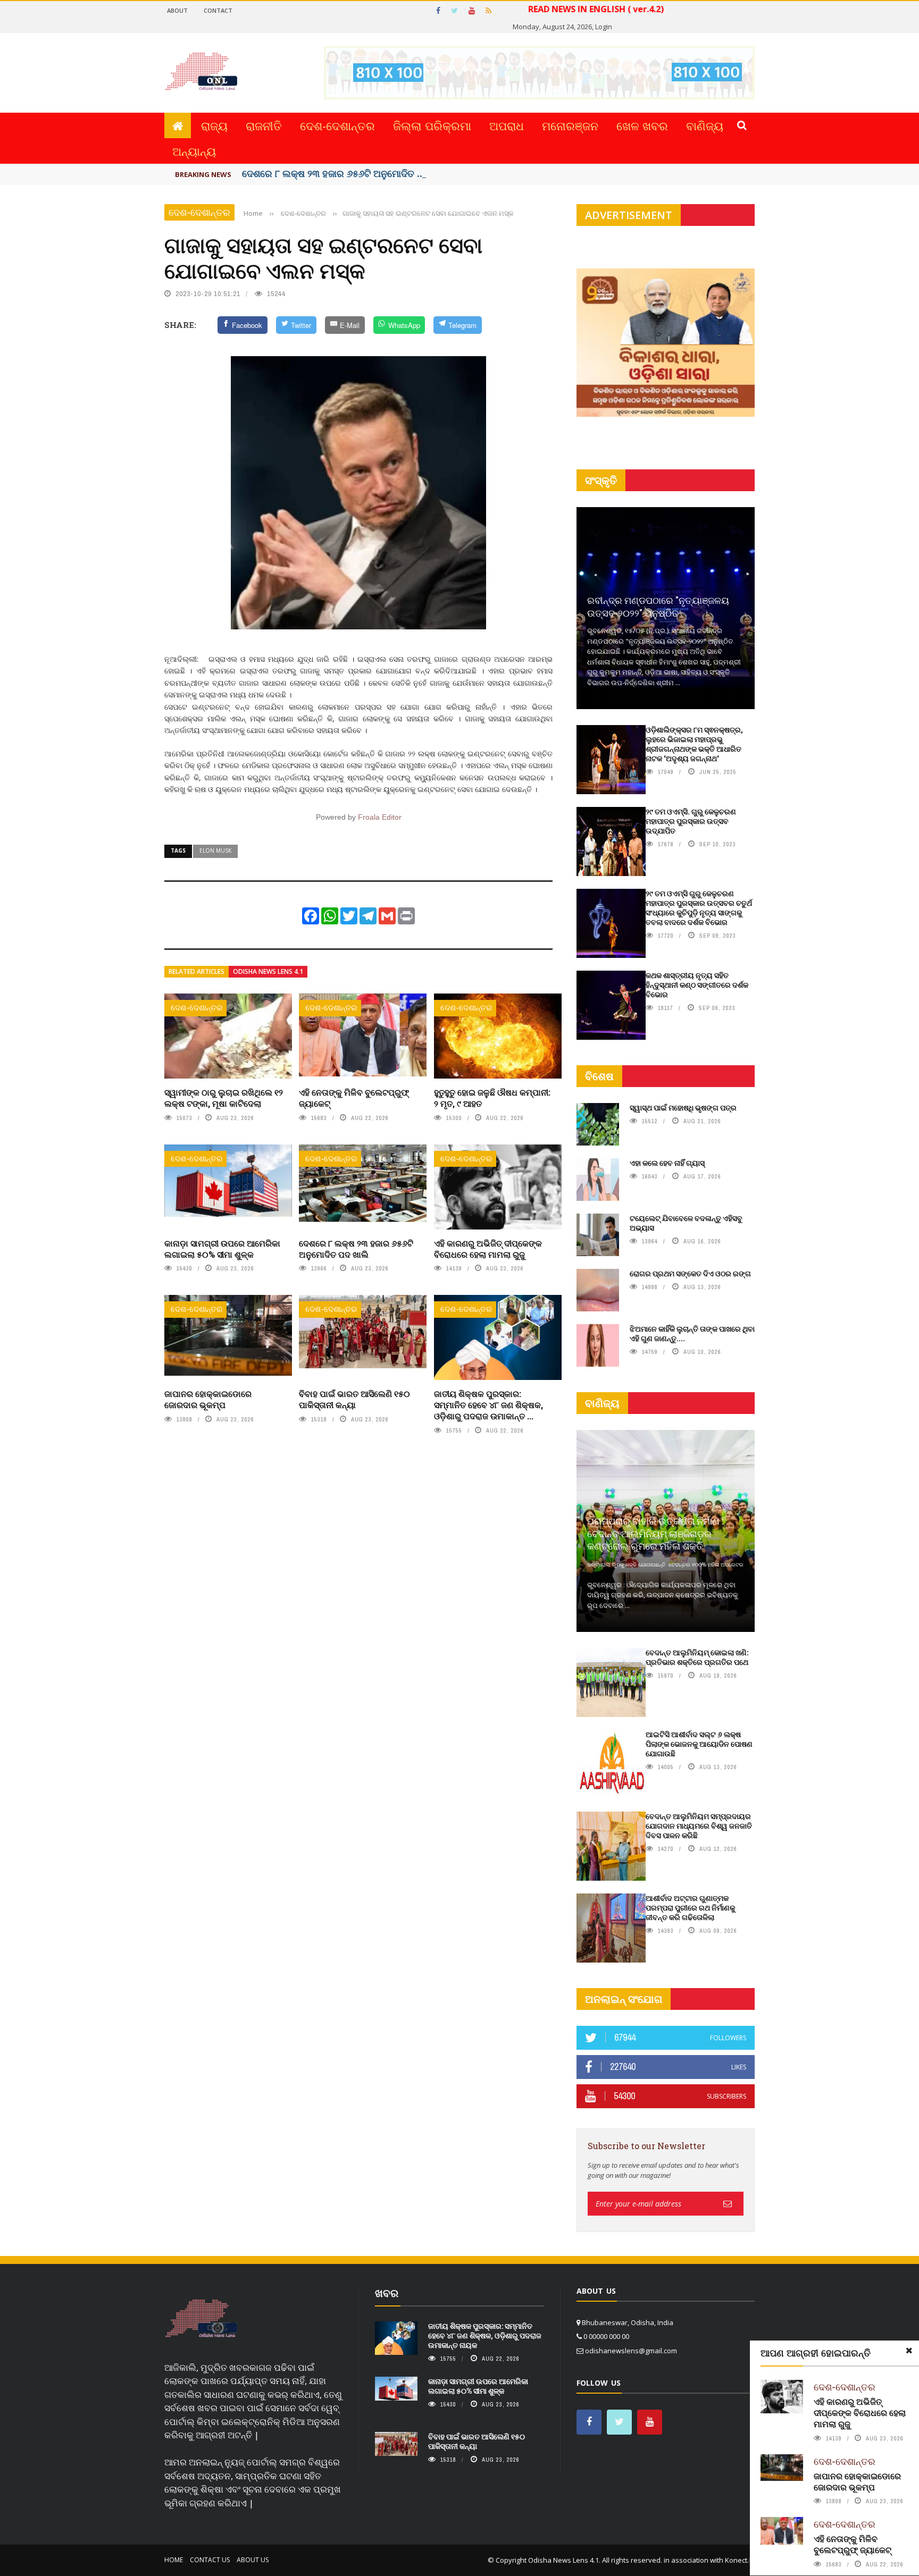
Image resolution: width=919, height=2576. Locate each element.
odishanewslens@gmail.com (631, 2351)
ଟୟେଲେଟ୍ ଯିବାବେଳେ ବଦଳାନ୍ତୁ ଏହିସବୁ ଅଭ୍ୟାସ (686, 1223)
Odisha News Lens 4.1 (268, 971)
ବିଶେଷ (599, 1076)
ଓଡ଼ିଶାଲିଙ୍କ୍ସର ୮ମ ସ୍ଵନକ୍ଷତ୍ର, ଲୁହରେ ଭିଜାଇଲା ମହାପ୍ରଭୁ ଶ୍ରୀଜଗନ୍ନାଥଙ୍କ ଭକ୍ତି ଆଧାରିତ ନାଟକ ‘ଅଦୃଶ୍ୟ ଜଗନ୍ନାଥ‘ (694, 744)
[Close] (909, 2351)
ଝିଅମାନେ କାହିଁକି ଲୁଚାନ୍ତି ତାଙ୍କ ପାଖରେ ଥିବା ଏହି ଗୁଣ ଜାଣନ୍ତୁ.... (692, 1333)
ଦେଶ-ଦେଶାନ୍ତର (337, 125)
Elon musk (215, 851)
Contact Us (210, 2560)
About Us (253, 2560)
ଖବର (387, 2293)
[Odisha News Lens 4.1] (201, 2319)
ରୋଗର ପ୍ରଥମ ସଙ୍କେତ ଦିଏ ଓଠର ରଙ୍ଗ (690, 1273)
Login (604, 27)
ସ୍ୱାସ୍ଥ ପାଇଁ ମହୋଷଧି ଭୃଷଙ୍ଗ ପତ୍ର (683, 1108)
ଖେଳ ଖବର (642, 125)
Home (174, 2560)
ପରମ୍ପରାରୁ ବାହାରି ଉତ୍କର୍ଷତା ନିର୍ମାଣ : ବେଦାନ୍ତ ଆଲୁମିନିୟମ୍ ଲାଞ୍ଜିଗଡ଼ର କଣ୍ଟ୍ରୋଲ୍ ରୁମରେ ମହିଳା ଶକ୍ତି (655, 1533)
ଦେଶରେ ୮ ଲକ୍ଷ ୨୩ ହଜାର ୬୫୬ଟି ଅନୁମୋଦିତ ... (333, 173)
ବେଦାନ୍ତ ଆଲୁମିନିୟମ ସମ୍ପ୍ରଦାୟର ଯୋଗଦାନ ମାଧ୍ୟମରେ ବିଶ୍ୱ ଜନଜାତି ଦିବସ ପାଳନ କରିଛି (699, 1826)
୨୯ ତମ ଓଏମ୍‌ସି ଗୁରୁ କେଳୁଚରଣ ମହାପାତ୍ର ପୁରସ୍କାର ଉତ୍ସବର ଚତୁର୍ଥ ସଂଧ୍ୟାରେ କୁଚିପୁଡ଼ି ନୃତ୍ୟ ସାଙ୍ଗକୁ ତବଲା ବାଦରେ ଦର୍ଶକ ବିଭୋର (699, 908)
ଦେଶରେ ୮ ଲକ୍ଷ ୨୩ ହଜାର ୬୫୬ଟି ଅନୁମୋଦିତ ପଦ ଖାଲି (356, 1249)
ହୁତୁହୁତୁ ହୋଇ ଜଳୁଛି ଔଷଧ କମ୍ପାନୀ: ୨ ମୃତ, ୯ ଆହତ (492, 1098)
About (177, 10)
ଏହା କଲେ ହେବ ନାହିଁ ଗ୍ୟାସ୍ (667, 1163)
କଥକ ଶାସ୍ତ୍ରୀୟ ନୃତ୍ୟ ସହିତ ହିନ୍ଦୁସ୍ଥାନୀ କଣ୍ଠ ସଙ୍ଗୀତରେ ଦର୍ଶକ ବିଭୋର (697, 985)
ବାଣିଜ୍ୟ (705, 125)
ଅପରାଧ (507, 125)
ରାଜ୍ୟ (214, 125)
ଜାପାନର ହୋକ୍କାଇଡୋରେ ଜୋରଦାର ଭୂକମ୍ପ (208, 1399)
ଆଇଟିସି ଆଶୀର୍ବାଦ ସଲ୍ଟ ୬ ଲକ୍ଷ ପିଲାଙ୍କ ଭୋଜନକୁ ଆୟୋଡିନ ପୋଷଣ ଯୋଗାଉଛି (699, 1744)
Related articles (197, 971)
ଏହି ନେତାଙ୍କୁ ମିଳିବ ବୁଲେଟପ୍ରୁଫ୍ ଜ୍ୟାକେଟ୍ (354, 1098)
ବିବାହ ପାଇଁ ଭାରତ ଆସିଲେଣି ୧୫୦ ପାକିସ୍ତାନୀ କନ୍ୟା (354, 1399)
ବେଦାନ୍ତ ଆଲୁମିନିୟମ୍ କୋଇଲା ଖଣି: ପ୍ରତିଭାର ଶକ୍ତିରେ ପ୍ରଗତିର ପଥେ (697, 1657)
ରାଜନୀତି (264, 125)
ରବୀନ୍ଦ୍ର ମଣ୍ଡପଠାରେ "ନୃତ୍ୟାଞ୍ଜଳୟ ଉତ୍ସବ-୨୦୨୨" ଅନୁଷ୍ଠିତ (658, 606)
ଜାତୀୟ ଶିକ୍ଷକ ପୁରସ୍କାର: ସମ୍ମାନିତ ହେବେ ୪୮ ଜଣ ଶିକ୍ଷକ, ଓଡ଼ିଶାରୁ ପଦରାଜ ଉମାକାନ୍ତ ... (488, 1405)
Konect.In (740, 2560)
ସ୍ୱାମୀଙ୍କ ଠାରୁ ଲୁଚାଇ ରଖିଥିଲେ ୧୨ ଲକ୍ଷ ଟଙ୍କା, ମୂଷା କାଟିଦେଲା (224, 1098)
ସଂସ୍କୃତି (601, 480)
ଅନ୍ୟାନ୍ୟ (194, 151)
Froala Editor (380, 817)
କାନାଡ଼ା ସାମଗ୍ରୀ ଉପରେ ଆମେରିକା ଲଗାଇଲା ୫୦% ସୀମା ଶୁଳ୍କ (222, 1249)
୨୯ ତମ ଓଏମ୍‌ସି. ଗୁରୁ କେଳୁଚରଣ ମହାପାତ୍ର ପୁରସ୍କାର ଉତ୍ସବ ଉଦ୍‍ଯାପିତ (691, 821)
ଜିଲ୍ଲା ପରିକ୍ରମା (432, 125)
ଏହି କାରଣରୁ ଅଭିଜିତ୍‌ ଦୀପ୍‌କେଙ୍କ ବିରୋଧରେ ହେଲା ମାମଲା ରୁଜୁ (488, 1249)
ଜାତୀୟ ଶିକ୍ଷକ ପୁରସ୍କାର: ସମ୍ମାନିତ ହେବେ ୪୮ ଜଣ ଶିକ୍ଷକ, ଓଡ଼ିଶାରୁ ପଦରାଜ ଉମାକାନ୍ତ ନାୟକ (485, 2335)
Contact (218, 10)
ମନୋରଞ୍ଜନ (570, 125)
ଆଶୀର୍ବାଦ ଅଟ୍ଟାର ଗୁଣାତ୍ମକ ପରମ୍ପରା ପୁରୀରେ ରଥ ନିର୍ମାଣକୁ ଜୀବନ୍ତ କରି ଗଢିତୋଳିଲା (690, 1908)
